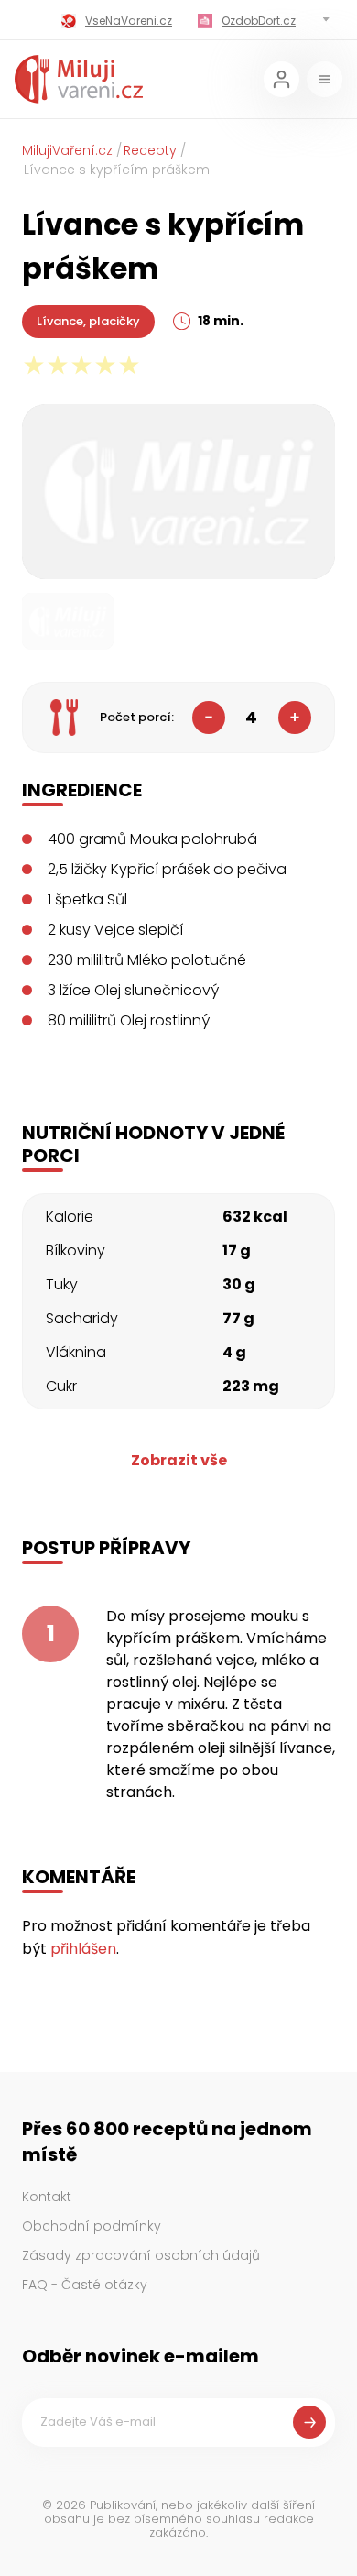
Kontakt (47, 2197)
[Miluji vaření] (79, 79)
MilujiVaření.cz (67, 150)
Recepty (150, 150)
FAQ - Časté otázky (85, 2285)
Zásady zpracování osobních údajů (141, 2255)
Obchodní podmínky (92, 2226)
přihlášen (83, 1949)
